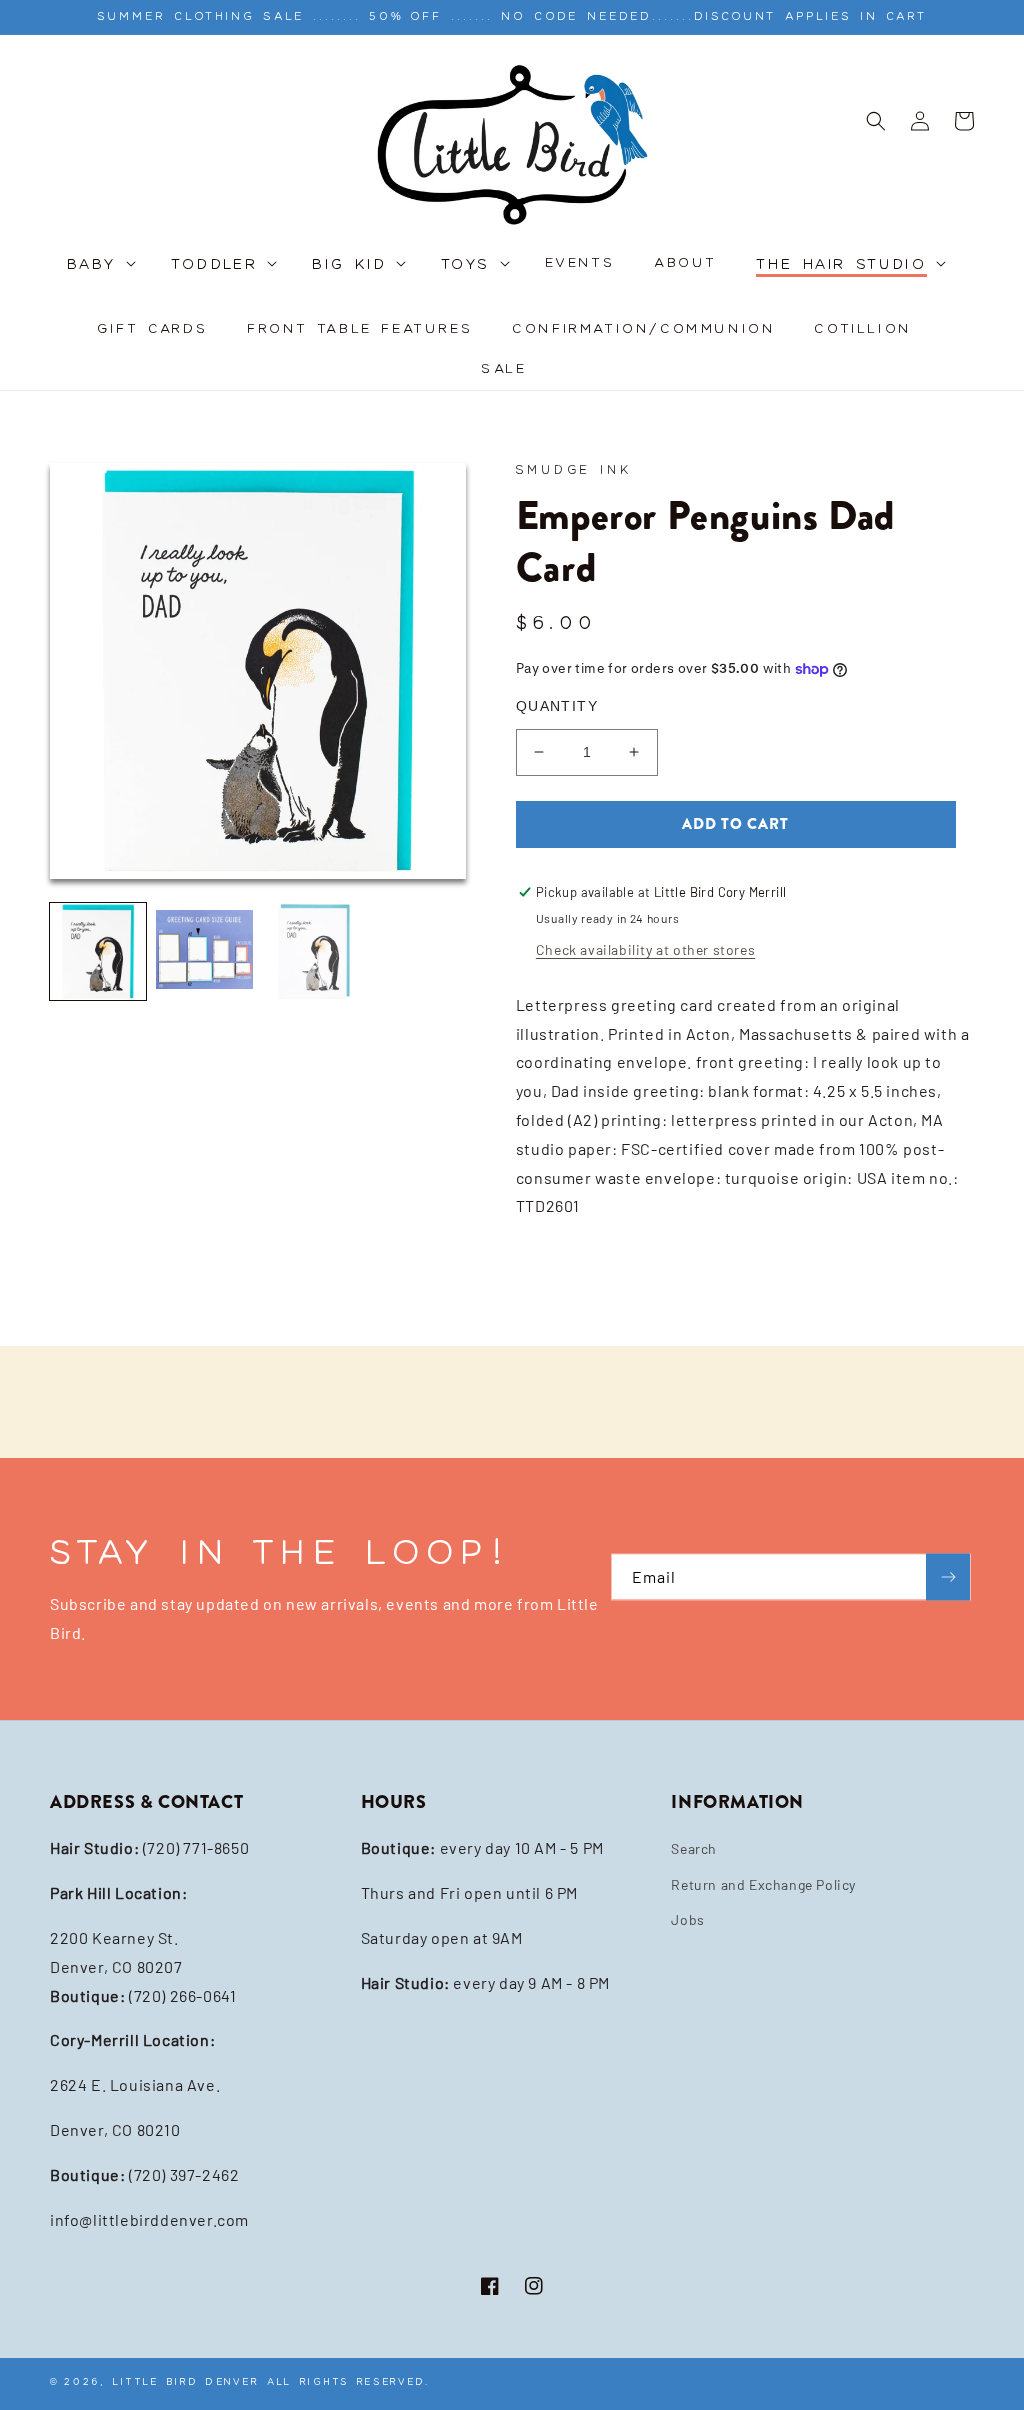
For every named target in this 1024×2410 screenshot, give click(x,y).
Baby (92, 265)
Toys (466, 265)
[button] (100, 275)
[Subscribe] (948, 1577)
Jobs (687, 1919)
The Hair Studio (841, 265)
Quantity (557, 706)
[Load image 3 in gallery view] (311, 951)
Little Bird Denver (186, 2381)
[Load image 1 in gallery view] (98, 951)
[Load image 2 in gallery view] (204, 951)
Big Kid (349, 265)
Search (694, 1848)
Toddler (214, 265)
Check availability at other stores (645, 949)
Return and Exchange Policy (763, 1884)
